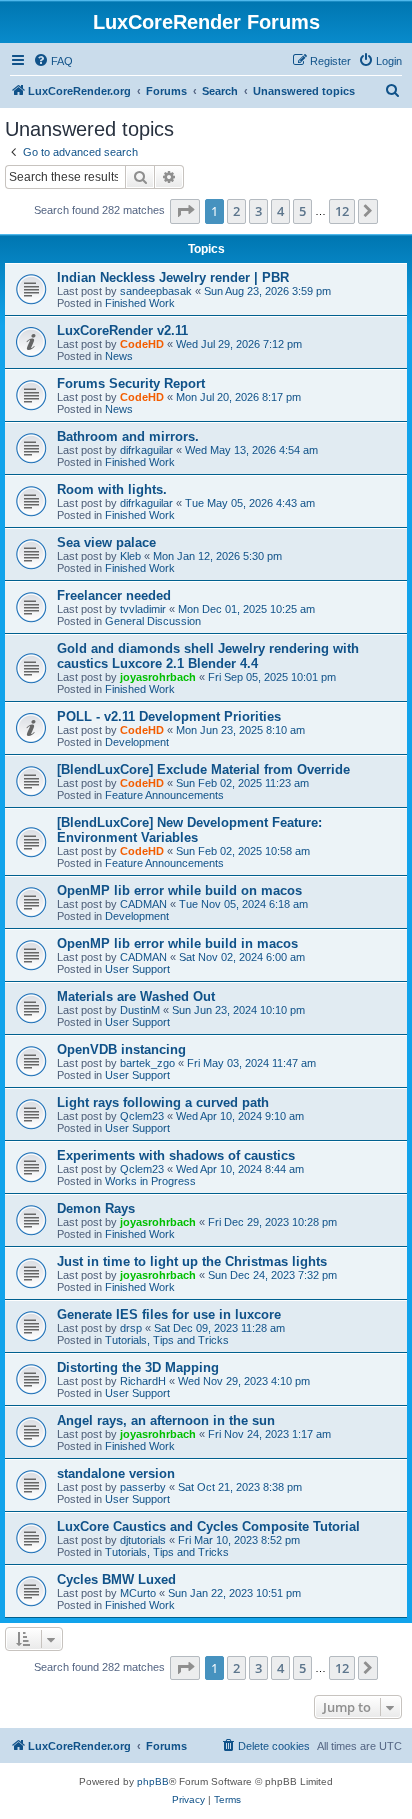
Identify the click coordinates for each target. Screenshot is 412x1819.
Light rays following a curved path (163, 1102)
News (119, 356)
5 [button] (302, 211)
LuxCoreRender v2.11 (122, 330)
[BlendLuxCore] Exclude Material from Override (203, 769)
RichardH (143, 1381)
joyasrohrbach (158, 677)
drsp (131, 1328)
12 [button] (342, 211)
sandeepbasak (156, 291)
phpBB (153, 1781)
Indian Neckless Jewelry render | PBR (173, 277)
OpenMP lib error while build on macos (179, 890)
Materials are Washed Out (136, 996)
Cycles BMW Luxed (116, 1579)
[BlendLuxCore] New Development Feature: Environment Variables (189, 830)
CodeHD (142, 344)
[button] (185, 211)
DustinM (140, 1010)
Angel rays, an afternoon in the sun (166, 1420)
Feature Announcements (164, 795)
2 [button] (236, 211)
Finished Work (140, 303)
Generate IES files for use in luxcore (169, 1314)
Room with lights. (112, 489)
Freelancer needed (114, 595)
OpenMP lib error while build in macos (177, 943)
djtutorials (143, 1540)
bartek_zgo (147, 1063)
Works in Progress (150, 1181)
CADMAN (143, 904)
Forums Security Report (131, 383)
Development (137, 742)
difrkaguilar (146, 450)
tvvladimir (143, 609)
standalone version (116, 1473)
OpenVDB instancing (121, 1049)
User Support (137, 969)
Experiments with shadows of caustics (176, 1155)
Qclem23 (142, 1116)
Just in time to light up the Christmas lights (192, 1261)
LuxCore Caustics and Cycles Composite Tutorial (208, 1526)
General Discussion (153, 621)
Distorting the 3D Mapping (138, 1367)
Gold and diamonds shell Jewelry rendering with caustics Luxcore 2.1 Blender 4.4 (208, 656)
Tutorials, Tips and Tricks (167, 1340)
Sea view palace (106, 542)
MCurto (138, 1593)
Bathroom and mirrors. (128, 436)
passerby (143, 1487)
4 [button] (280, 211)
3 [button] (258, 211)
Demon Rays (96, 1208)
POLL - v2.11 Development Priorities (169, 716)
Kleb (130, 556)
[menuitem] (53, 61)
